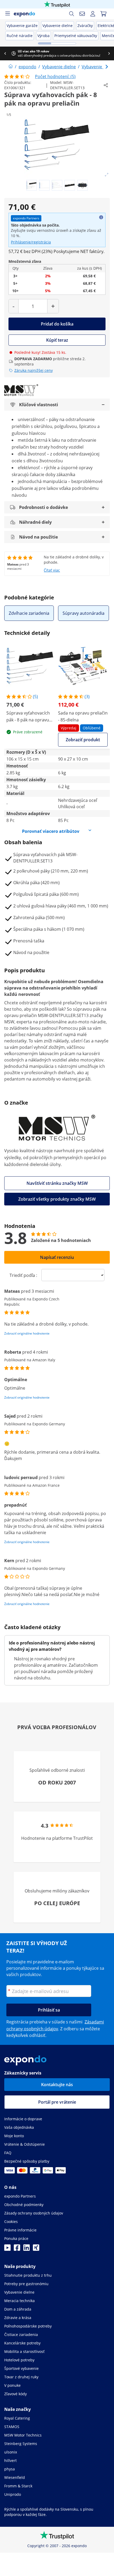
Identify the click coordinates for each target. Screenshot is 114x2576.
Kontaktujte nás (57, 2085)
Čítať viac (52, 570)
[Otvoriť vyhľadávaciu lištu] (72, 14)
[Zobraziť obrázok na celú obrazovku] (107, 175)
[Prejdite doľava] (5, 53)
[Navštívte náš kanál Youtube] (7, 2249)
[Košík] (103, 14)
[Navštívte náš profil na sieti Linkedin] (27, 2249)
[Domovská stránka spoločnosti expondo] (11, 67)
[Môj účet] (93, 14)
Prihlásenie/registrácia (31, 242)
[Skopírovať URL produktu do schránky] (106, 85)
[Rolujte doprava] (109, 53)
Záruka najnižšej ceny (34, 370)
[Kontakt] (82, 14)
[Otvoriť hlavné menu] (7, 14)
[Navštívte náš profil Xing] (36, 2249)
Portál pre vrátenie (57, 2102)
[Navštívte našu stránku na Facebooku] (17, 2249)
